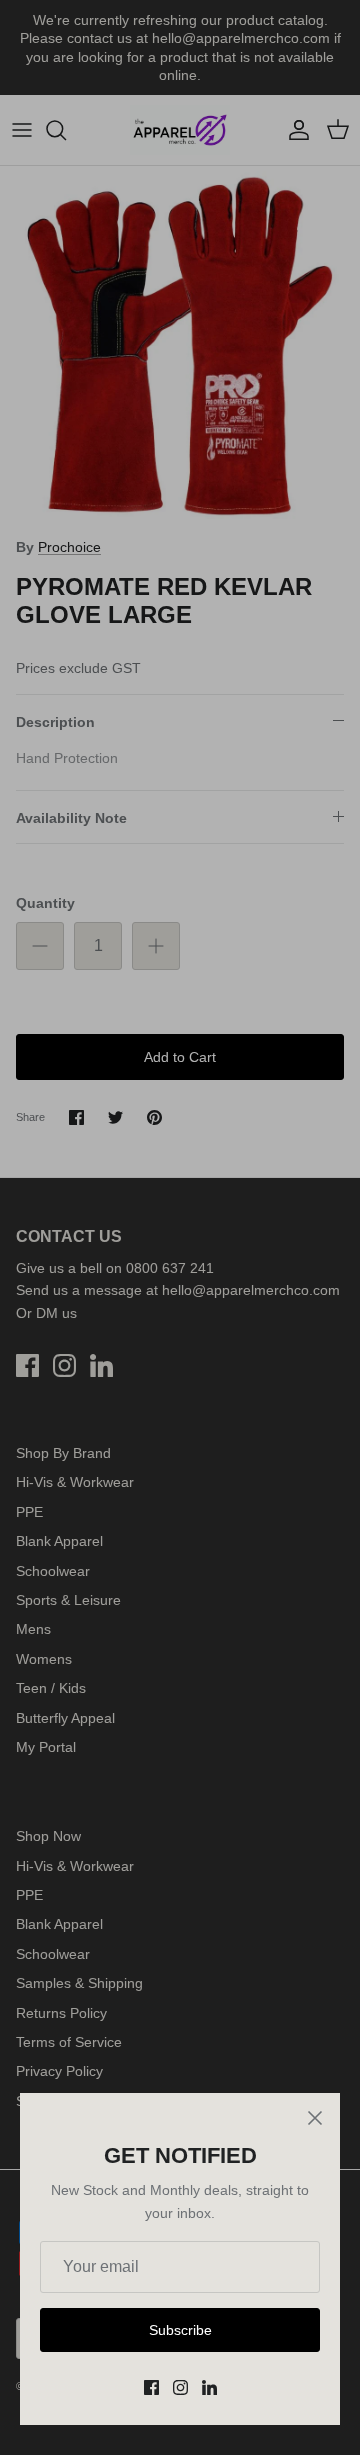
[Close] (315, 2118)
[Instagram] (180, 2387)
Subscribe (180, 2330)
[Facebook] (151, 2387)
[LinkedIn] (209, 2387)
